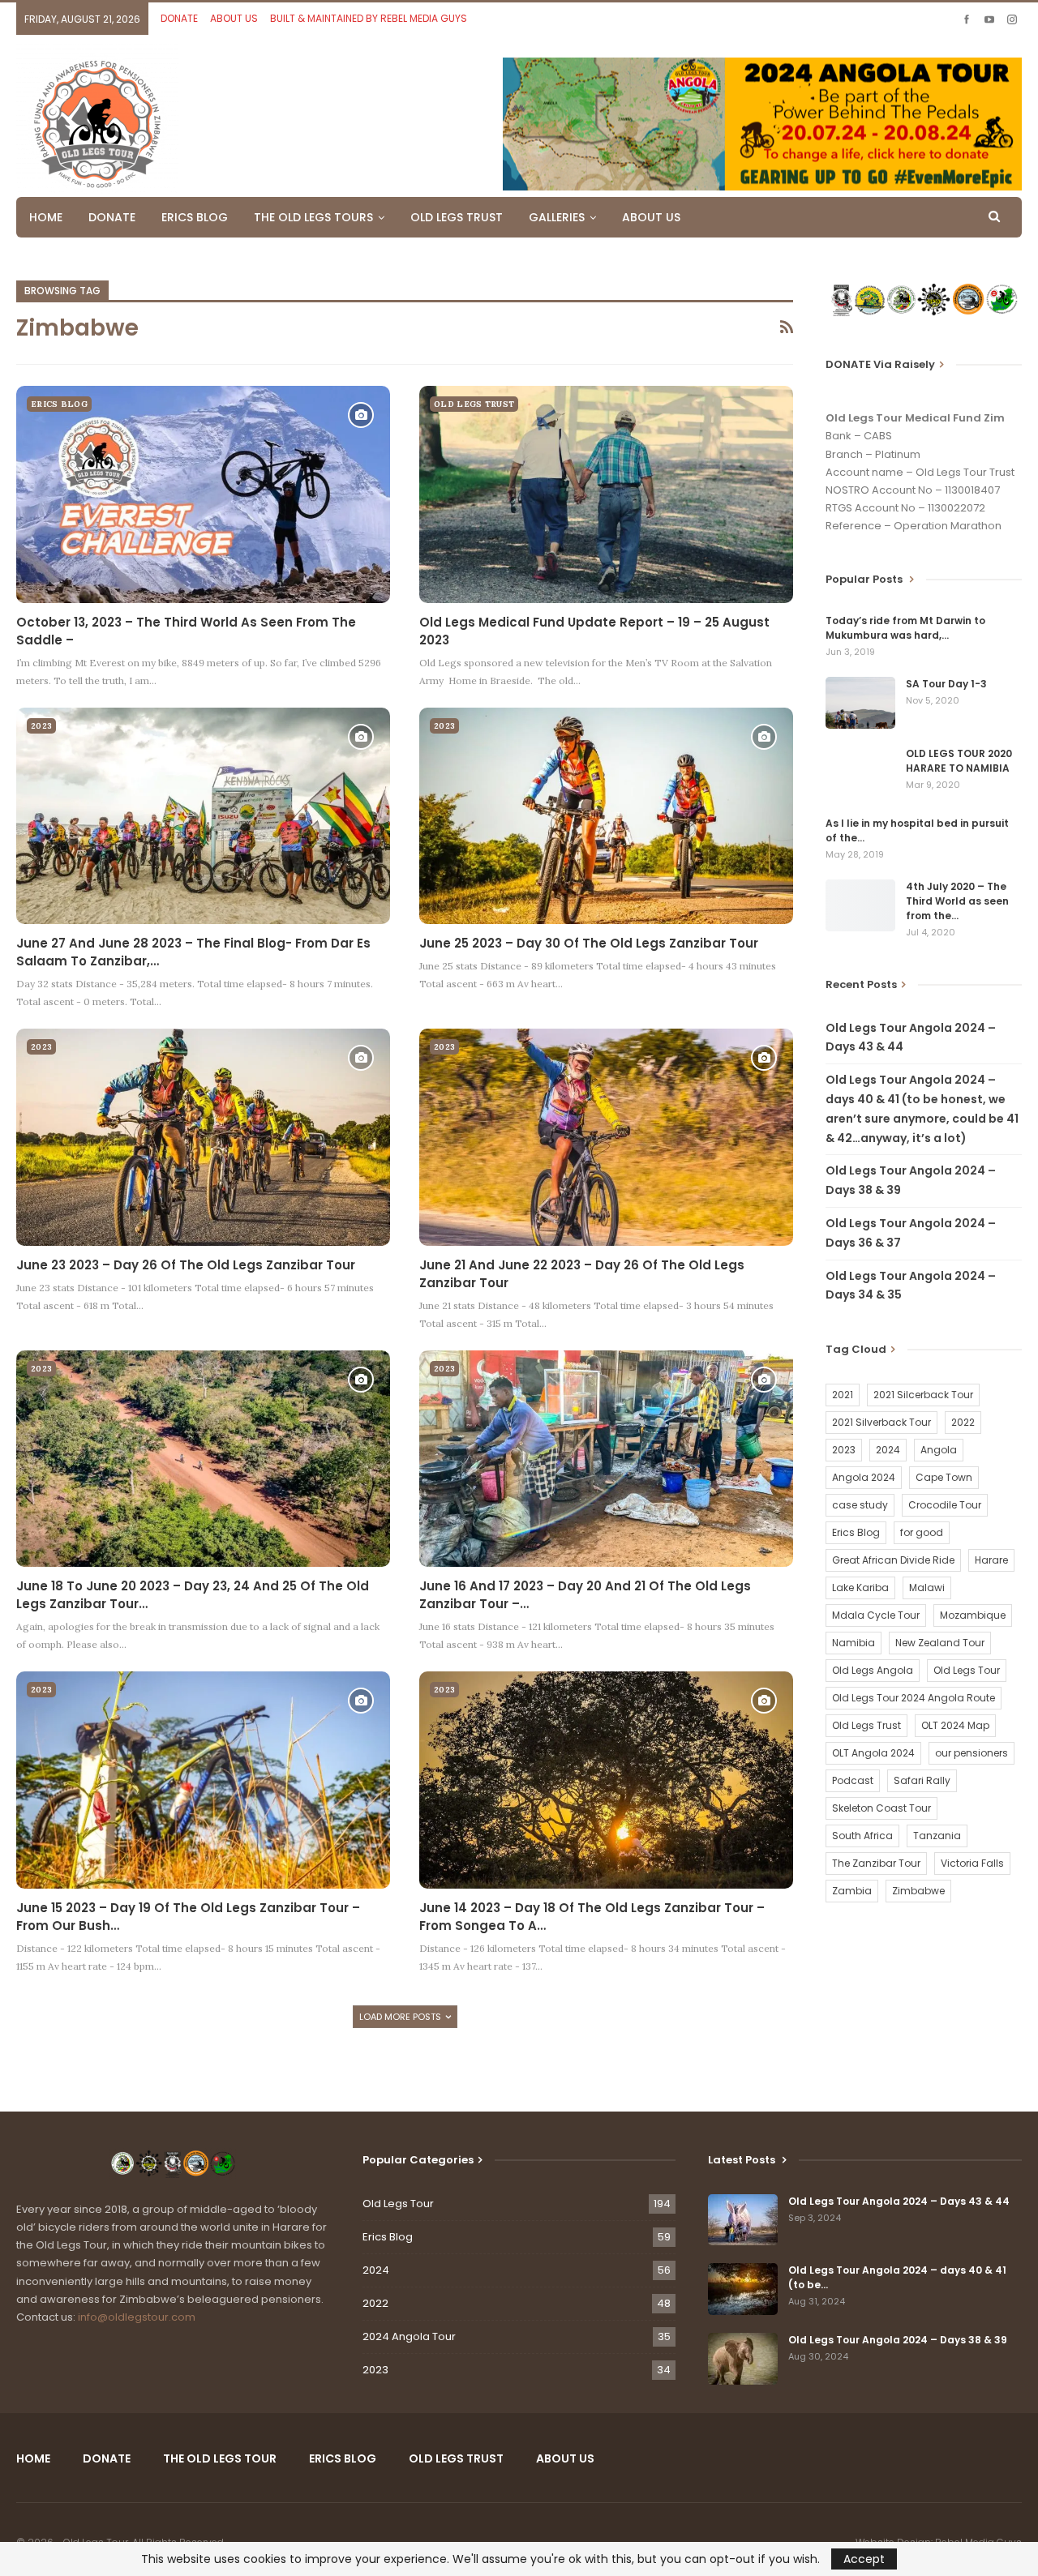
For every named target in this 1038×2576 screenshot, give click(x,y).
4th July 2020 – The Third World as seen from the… (957, 901)
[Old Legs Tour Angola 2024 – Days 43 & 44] (743, 2220)
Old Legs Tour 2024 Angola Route (914, 1698)
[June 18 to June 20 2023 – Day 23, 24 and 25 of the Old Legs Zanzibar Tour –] (203, 1459)
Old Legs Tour (967, 1670)
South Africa (862, 1836)
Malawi (927, 1588)
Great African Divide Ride (893, 1560)
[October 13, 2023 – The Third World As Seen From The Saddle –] (203, 494)
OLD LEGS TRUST (457, 217)
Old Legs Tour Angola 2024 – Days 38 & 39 (898, 2340)
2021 (843, 1395)
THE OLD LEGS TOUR (220, 2458)
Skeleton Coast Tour (881, 1808)
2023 (41, 726)
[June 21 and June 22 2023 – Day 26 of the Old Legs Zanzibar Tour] (606, 1137)
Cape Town (944, 1477)
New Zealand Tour (940, 1643)
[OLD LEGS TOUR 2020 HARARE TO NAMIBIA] (860, 772)
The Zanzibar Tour (876, 1863)
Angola (939, 1450)
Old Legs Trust (866, 1725)
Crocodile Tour (945, 1505)
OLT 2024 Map (955, 1725)
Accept (864, 2559)
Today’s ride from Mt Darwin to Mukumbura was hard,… (905, 628)
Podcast (853, 1780)
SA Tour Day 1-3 (946, 684)
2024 (888, 1450)
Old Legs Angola (873, 1670)
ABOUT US (234, 18)
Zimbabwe (918, 1891)
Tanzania (937, 1836)
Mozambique (973, 1615)
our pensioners (972, 1753)
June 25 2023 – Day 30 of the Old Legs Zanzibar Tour (589, 943)
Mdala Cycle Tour (876, 1615)
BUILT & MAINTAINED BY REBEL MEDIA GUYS (369, 18)
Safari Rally (922, 1780)
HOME (46, 217)
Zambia (852, 1891)
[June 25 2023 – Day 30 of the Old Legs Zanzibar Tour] (606, 816)
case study (860, 1505)
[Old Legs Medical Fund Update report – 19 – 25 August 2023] (606, 494)
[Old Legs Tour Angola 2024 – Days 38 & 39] (743, 2359)
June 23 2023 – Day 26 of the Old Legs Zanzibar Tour (186, 1265)
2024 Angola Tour (409, 2336)
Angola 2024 (864, 1477)
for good (922, 1532)
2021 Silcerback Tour (923, 1395)
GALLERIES (557, 217)
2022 (963, 1422)
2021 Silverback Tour (881, 1422)
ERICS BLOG (195, 217)
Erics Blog (59, 404)
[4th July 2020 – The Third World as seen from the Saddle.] (860, 905)
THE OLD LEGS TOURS (313, 217)
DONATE (179, 18)
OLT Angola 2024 (873, 1753)
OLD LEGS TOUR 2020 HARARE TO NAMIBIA (959, 761)
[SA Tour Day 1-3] (860, 703)
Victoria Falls (972, 1863)
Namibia (854, 1643)
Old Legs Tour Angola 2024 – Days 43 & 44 (899, 2201)
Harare (991, 1560)
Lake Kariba (860, 1588)
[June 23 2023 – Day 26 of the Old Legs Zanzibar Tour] (203, 1137)
